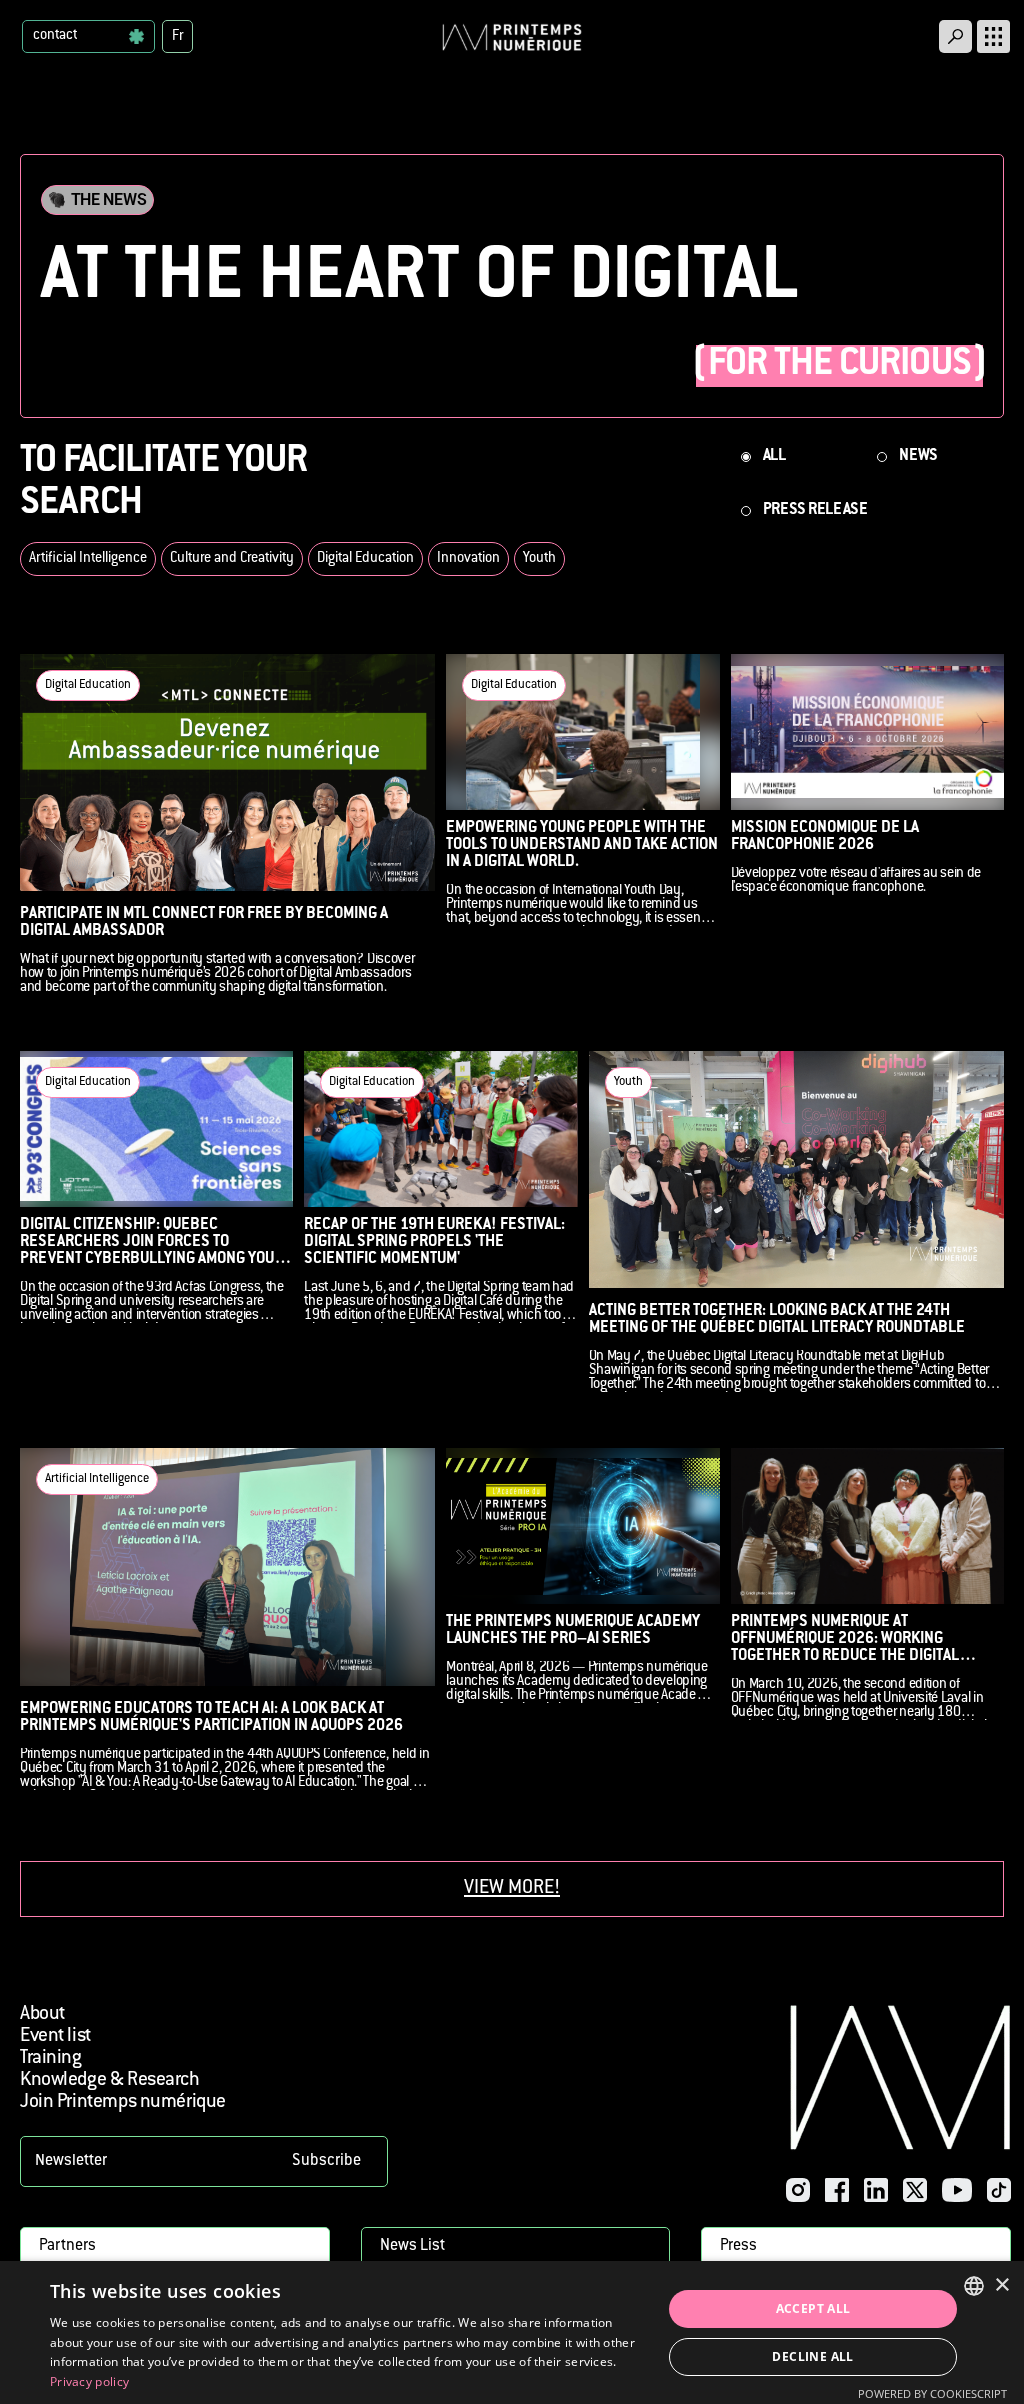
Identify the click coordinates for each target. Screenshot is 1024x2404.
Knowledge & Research (110, 2080)
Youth (539, 559)
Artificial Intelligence (88, 559)
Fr (177, 37)
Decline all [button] (812, 2356)
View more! (512, 1888)
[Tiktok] (999, 2190)
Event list (55, 2036)
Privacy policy (89, 2381)
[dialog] (512, 2332)
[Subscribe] (204, 2161)
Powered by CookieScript (932, 2393)
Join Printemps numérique (123, 2102)
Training (51, 2058)
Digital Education (365, 559)
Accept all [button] (813, 2308)
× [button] (1001, 2285)
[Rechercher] (955, 36)
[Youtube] (957, 2190)
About (42, 2014)
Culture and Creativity (232, 559)
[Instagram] (798, 2190)
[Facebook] (837, 2190)
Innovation (468, 559)
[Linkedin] (876, 2190)
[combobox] (974, 2286)
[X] (915, 2190)
